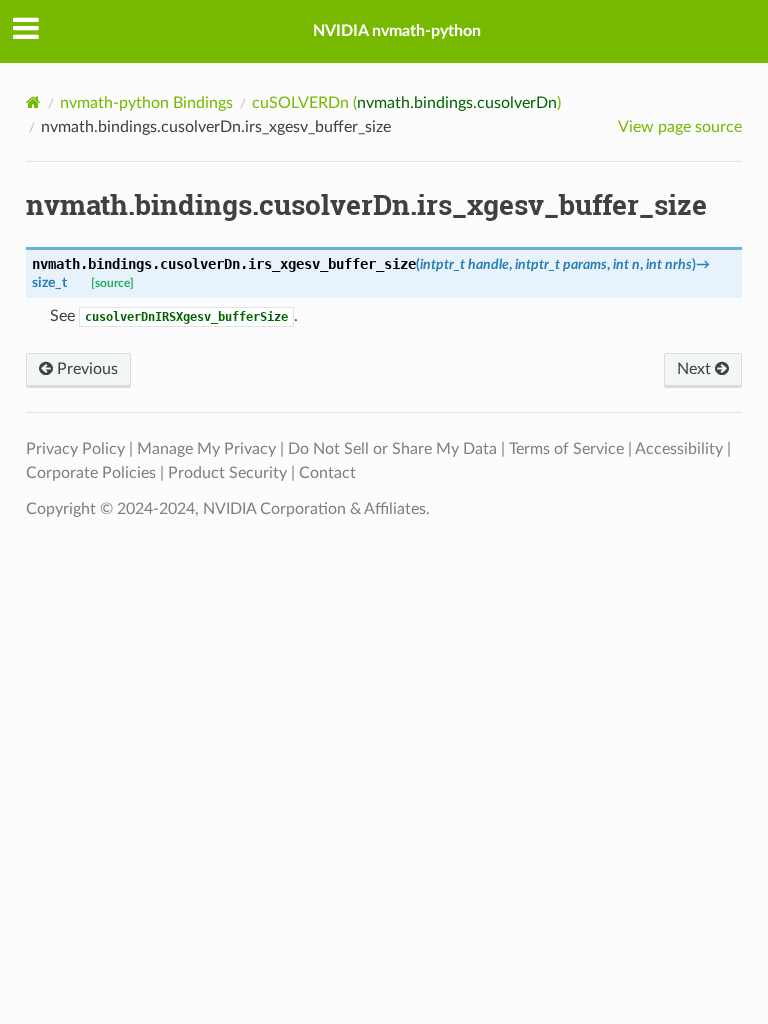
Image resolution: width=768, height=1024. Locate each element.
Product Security (227, 473)
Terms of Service (566, 449)
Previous (85, 369)
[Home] (33, 102)
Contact (327, 473)
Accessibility (679, 449)
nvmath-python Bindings (146, 103)
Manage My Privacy (206, 449)
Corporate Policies (91, 473)
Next (696, 369)
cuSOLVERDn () (406, 103)
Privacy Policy (75, 449)
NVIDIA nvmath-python (397, 31)
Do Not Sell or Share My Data (392, 449)
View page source (680, 127)
